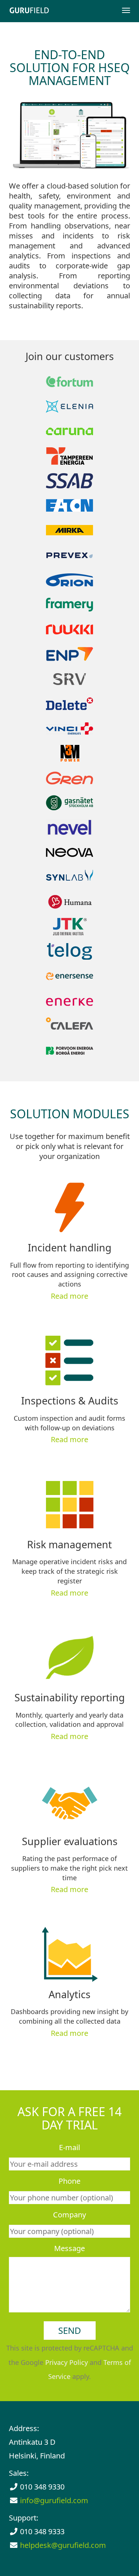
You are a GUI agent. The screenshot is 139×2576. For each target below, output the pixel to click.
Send (70, 2330)
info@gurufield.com (54, 2500)
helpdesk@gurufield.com (63, 2545)
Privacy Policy (67, 2362)
